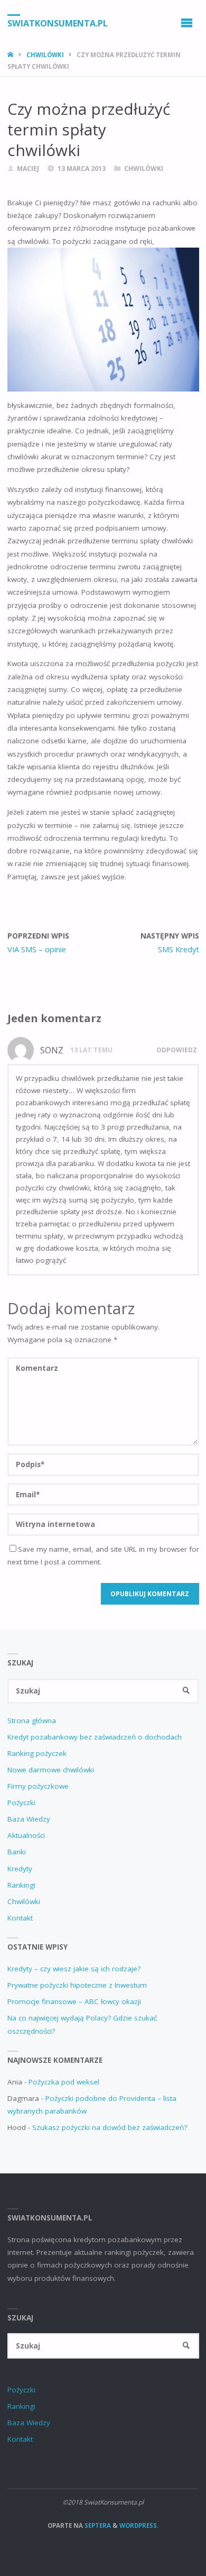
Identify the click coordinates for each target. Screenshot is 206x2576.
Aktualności (26, 1835)
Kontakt (20, 1918)
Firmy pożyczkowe (38, 1786)
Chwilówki (45, 55)
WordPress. (139, 2525)
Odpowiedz (177, 1050)
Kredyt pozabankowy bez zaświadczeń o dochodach (95, 1737)
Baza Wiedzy (29, 1819)
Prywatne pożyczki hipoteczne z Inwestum (77, 1985)
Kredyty (20, 1869)
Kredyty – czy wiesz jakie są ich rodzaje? (74, 1969)
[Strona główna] (11, 55)
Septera (97, 2525)
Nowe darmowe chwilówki (51, 1770)
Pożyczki (21, 1803)
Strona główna (32, 1721)
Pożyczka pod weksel (64, 2082)
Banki (17, 1852)
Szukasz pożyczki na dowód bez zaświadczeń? (110, 2127)
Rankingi (21, 1885)
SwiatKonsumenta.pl (58, 23)
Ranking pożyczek (37, 1753)
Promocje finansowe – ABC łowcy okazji (74, 2001)
